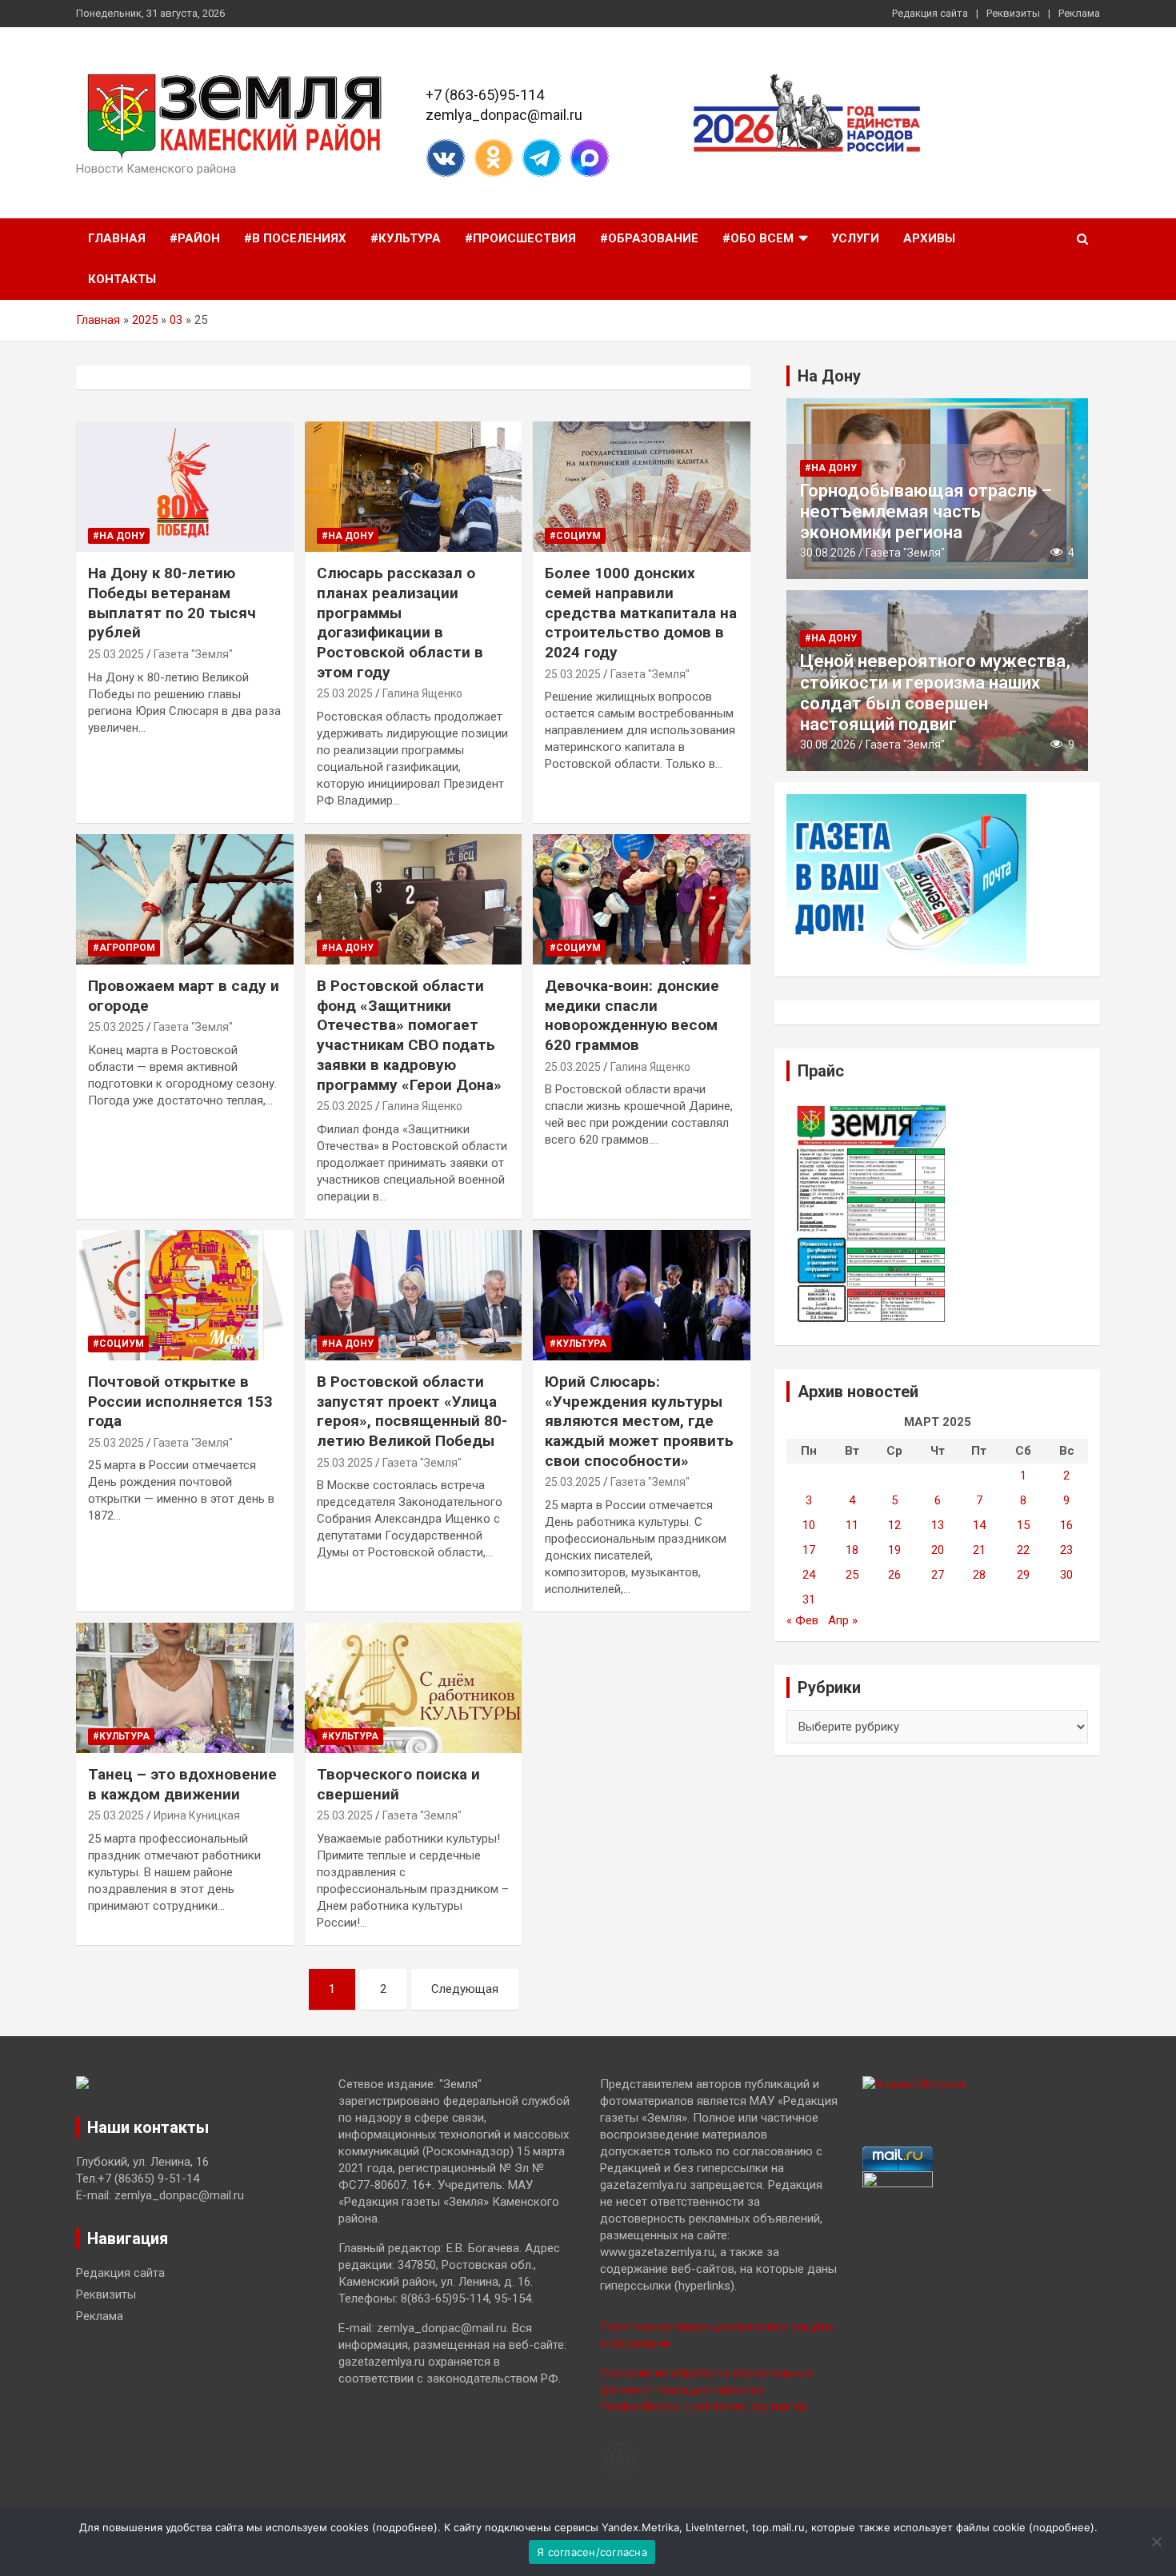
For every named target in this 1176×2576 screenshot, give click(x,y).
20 (938, 1550)
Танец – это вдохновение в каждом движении (182, 1784)
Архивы (929, 238)
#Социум (575, 536)
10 (809, 1525)
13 (938, 1525)
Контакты (122, 279)
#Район (195, 238)
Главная (117, 238)
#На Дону (119, 536)
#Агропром (124, 948)
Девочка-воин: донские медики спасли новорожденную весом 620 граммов (632, 1015)
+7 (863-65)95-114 (485, 95)
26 (894, 1575)
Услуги (855, 238)
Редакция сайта (930, 13)
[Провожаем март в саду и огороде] (184, 900)
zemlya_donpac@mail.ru (504, 115)
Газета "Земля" (193, 654)
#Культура (406, 238)
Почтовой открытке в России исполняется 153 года (180, 1401)
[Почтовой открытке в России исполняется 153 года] (184, 1295)
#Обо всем (758, 238)
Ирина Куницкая (197, 1815)
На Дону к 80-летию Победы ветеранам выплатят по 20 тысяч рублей (172, 603)
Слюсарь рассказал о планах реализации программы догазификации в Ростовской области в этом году (400, 622)
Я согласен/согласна (592, 2552)
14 (979, 1525)
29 (1023, 1575)
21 (979, 1550)
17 (809, 1550)
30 (1066, 1575)
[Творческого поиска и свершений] (413, 1687)
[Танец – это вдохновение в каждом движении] (184, 1687)
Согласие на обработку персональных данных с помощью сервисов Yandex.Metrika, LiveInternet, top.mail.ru (706, 2390)
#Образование (649, 238)
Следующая (465, 1989)
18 (852, 1550)
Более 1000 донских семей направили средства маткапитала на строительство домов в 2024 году (641, 613)
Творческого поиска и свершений (398, 1784)
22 (1023, 1550)
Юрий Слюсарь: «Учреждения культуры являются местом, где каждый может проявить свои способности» (639, 1421)
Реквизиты (1013, 13)
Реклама (1079, 13)
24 (809, 1575)
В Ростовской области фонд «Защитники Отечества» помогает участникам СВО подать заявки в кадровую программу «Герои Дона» (409, 1035)
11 (852, 1525)
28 (979, 1575)
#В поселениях (295, 238)
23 (1066, 1550)
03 (176, 320)
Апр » (843, 1620)
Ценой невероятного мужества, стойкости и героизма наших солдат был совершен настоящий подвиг (935, 693)
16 (1066, 1525)
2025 (145, 320)
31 (809, 1600)
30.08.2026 (828, 553)
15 (1023, 1525)
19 (894, 1550)
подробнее (405, 2527)
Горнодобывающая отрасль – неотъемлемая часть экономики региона (926, 512)
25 (852, 1575)
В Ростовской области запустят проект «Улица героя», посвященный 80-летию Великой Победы (412, 1411)
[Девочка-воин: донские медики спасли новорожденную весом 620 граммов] (642, 900)
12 (894, 1525)
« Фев (802, 1620)
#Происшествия (520, 238)
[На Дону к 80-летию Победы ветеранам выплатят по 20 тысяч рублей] (184, 487)
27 (938, 1575)
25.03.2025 (116, 654)
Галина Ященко (422, 693)
